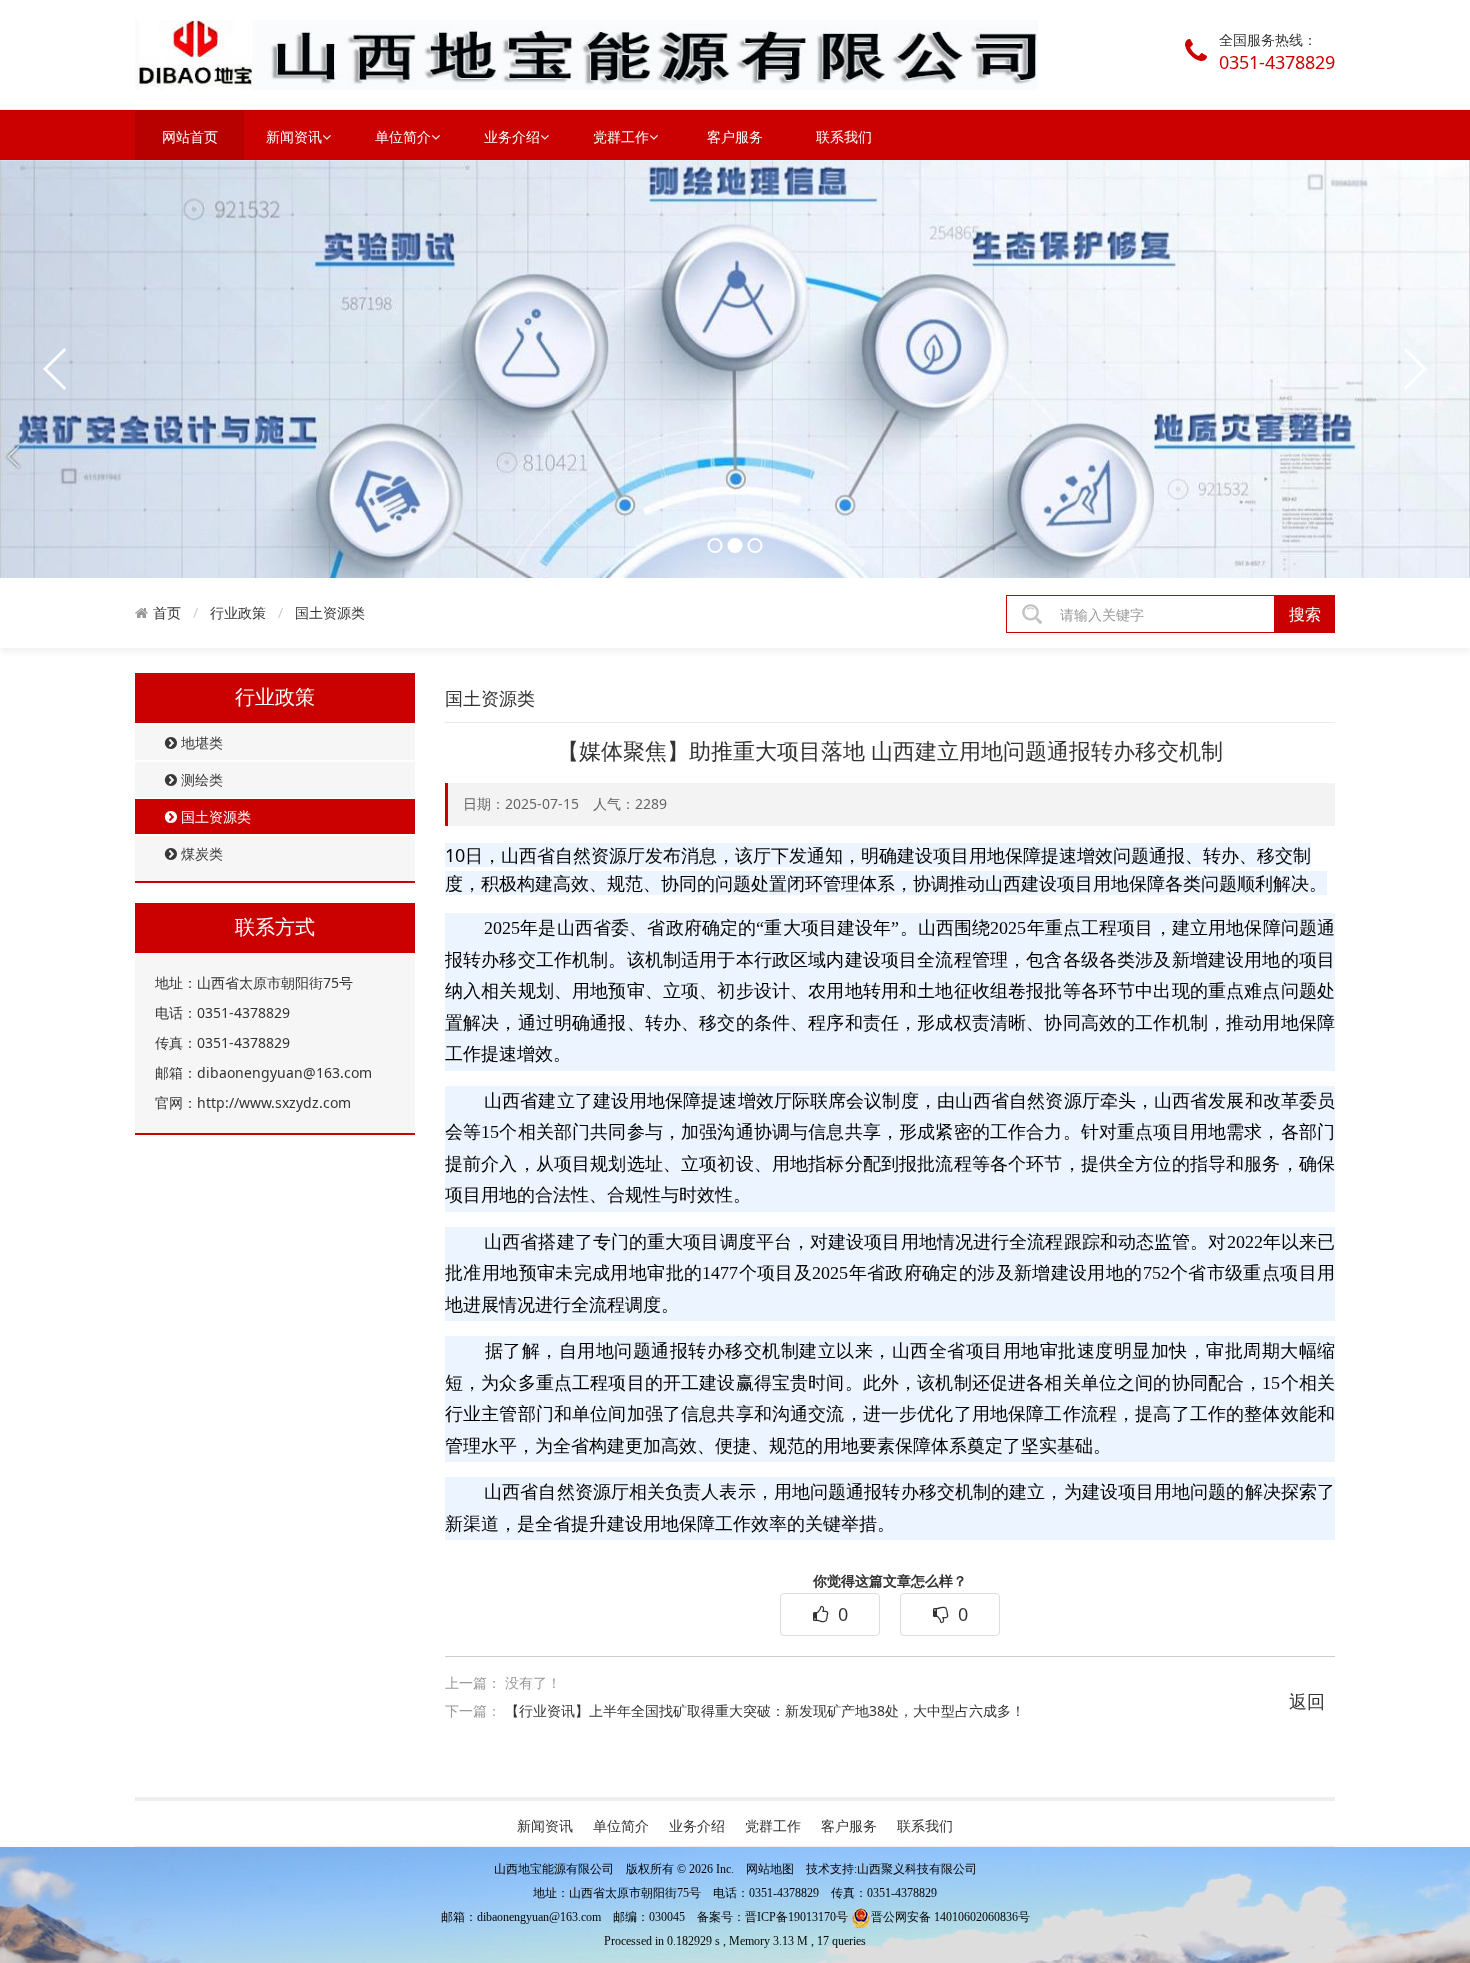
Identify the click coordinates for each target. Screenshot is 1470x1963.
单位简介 (403, 136)
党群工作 (621, 136)
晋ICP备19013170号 (796, 1917)
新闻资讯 (294, 136)
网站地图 (770, 1869)
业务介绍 (512, 136)
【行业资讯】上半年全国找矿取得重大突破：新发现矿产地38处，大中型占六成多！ (765, 1710)
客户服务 (735, 136)
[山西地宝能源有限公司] (586, 53)
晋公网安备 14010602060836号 (950, 1917)
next (1414, 369)
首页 (167, 613)
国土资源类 (330, 612)
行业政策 (238, 612)
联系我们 (844, 136)
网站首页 (190, 136)
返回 (1307, 1701)
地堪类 (200, 742)
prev (56, 369)
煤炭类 (200, 853)
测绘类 (200, 779)
